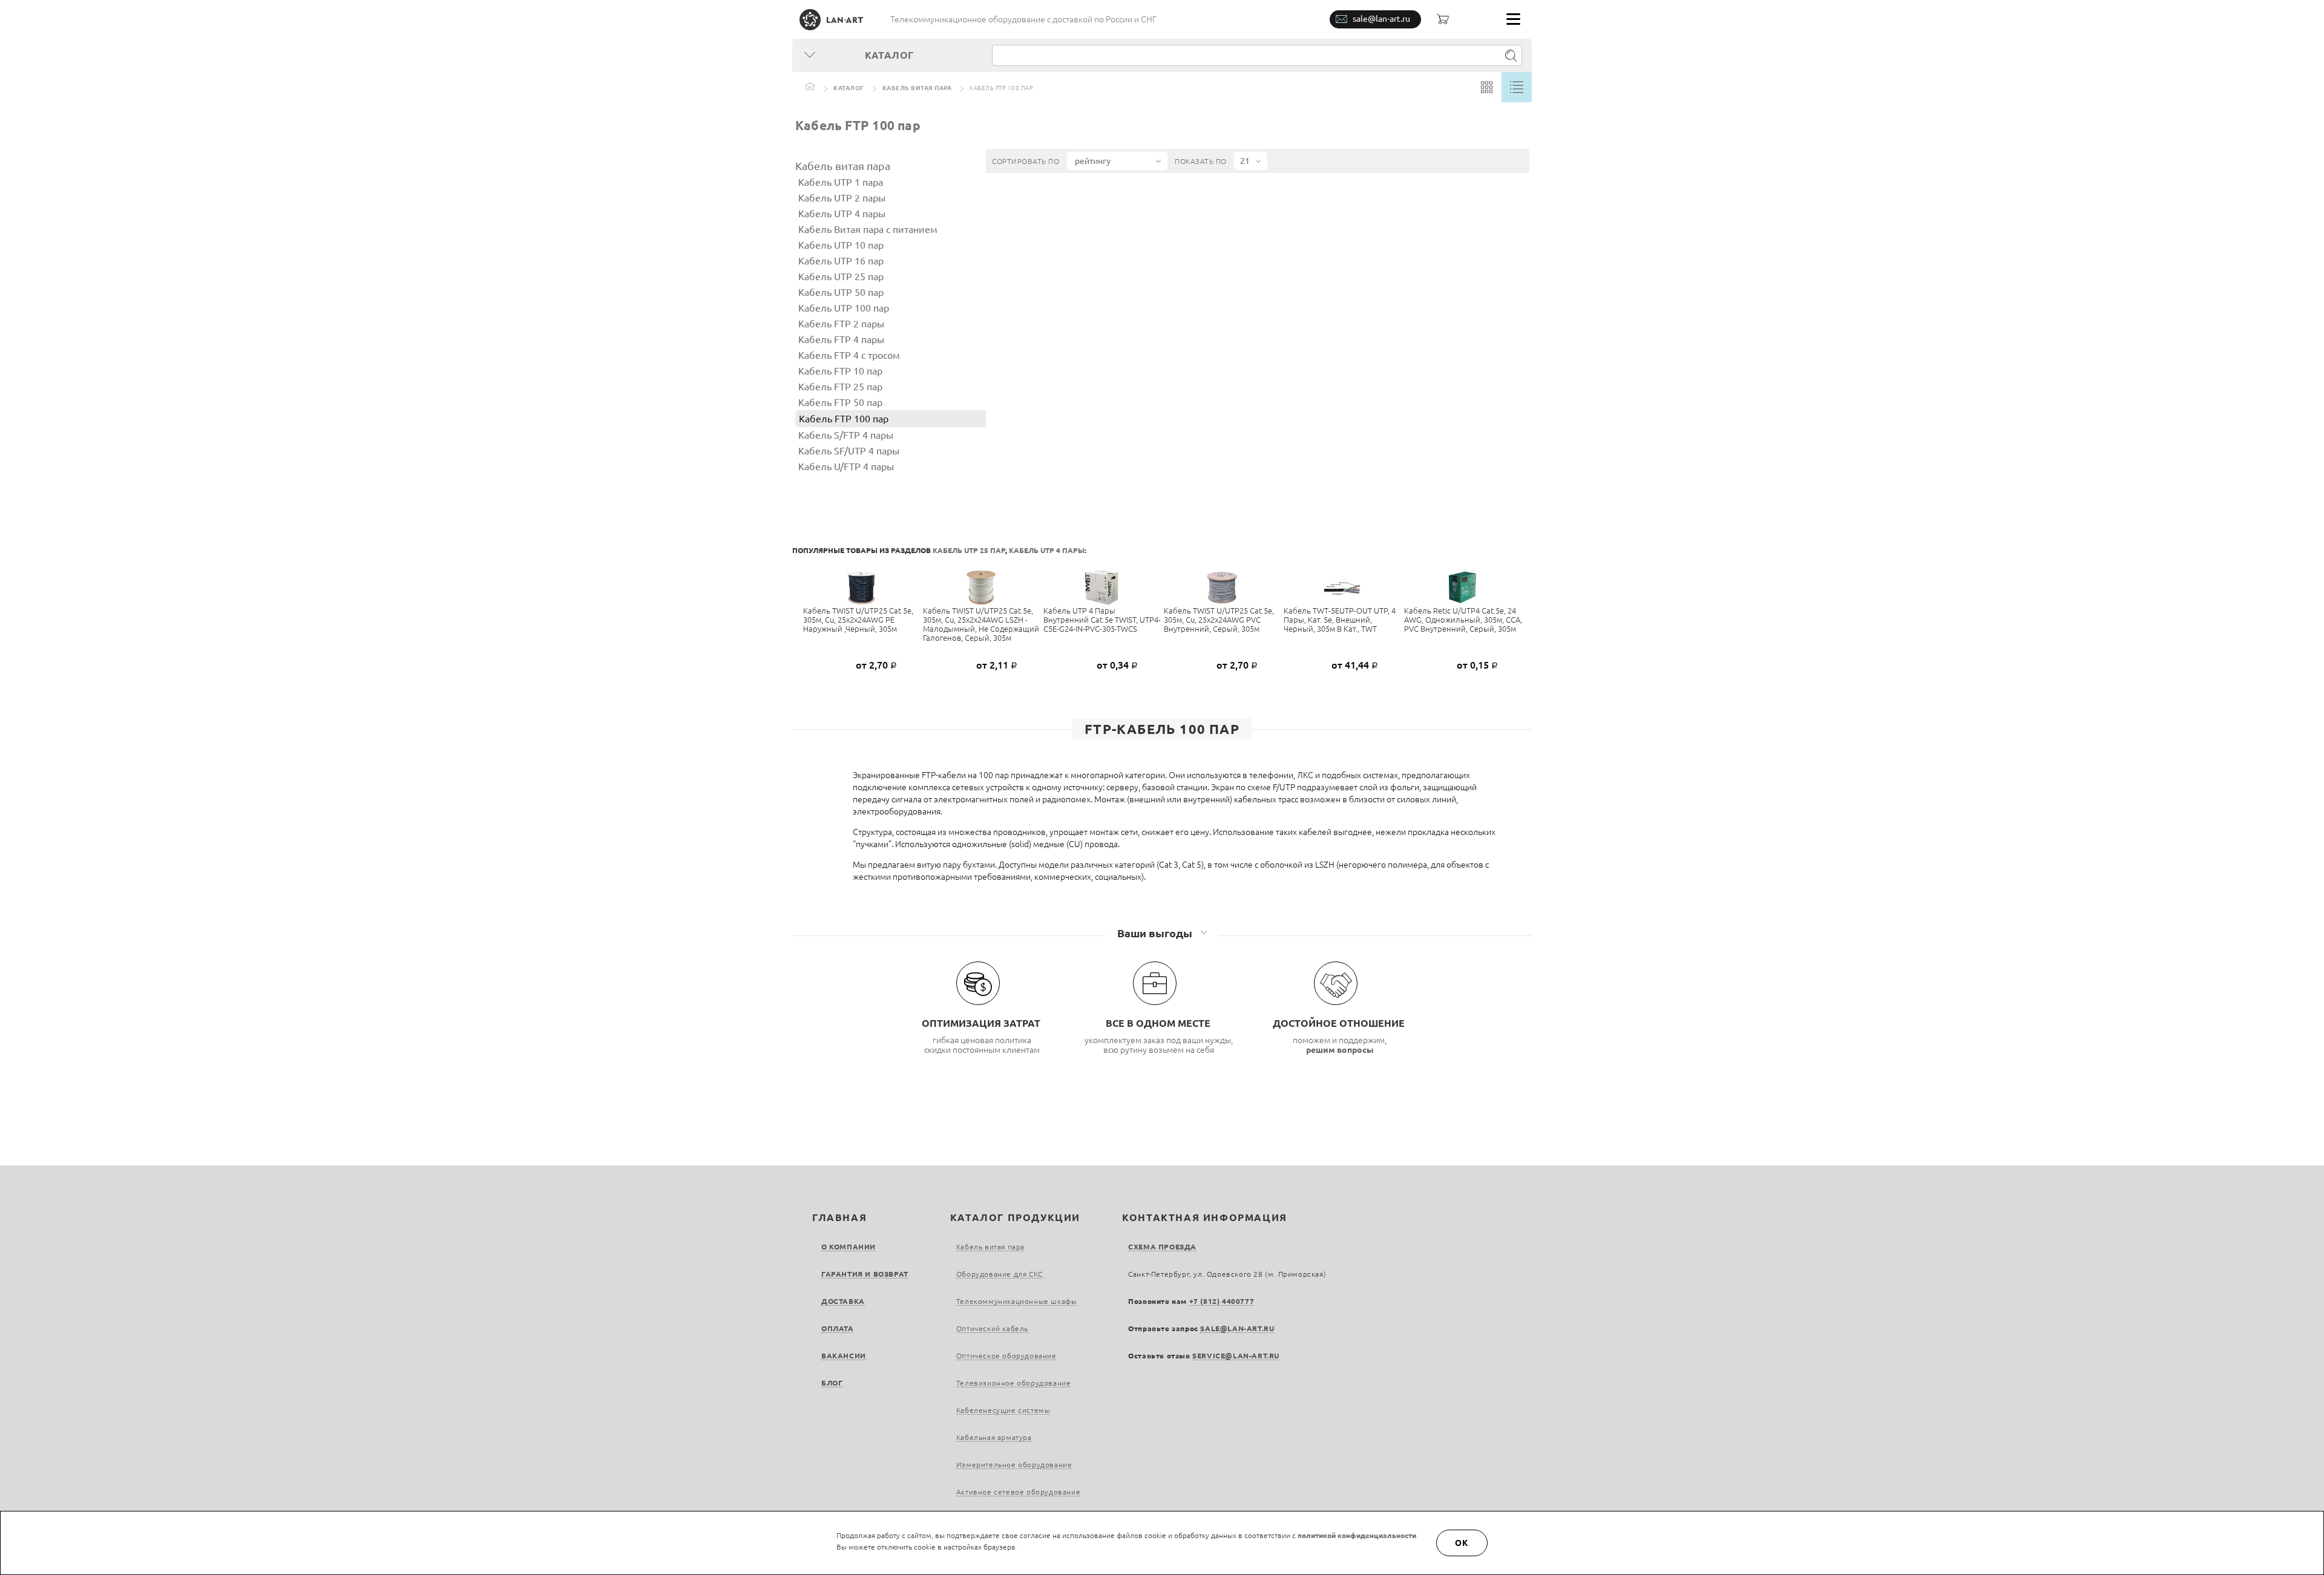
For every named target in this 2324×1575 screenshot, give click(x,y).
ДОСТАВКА (843, 1301)
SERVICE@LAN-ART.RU (1236, 1356)
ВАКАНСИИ (844, 1356)
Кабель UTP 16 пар (841, 261)
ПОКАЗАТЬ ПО (1201, 161)
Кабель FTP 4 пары (841, 339)
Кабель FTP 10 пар (840, 371)
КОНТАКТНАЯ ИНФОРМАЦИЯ (1205, 1217)
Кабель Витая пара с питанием (868, 229)
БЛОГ (832, 1383)
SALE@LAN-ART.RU (1237, 1328)
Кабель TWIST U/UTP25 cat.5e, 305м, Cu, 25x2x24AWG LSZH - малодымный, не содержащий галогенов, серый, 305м (981, 624)
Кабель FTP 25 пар (840, 387)
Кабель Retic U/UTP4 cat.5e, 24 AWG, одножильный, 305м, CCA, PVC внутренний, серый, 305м (1463, 620)
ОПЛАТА (838, 1328)
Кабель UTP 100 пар (844, 308)
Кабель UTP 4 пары (842, 214)
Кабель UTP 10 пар (841, 245)
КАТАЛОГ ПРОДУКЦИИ (1015, 1217)
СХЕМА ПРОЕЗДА (1162, 1247)
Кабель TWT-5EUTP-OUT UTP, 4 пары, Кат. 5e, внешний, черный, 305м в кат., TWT (1340, 620)
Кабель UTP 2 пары (842, 198)
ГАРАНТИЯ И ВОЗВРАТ (865, 1274)
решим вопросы (1340, 1050)
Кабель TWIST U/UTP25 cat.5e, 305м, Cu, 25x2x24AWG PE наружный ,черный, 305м (858, 620)
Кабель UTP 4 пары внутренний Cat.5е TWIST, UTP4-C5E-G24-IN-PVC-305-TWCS (1102, 620)
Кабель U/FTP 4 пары (846, 467)
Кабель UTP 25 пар (841, 277)
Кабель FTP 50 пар (840, 402)
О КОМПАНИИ (849, 1247)
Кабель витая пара (917, 88)
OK (1462, 1543)
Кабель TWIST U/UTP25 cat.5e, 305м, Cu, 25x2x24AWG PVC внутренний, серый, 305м (1219, 620)
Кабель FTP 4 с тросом (849, 355)
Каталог (849, 88)
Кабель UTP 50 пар (841, 292)
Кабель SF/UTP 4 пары (849, 451)
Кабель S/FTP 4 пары (846, 435)
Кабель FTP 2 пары (841, 324)
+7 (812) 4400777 (1222, 1301)
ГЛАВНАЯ (839, 1217)
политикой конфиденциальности (1357, 1535)
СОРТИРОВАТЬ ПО (1026, 161)
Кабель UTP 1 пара (841, 182)
